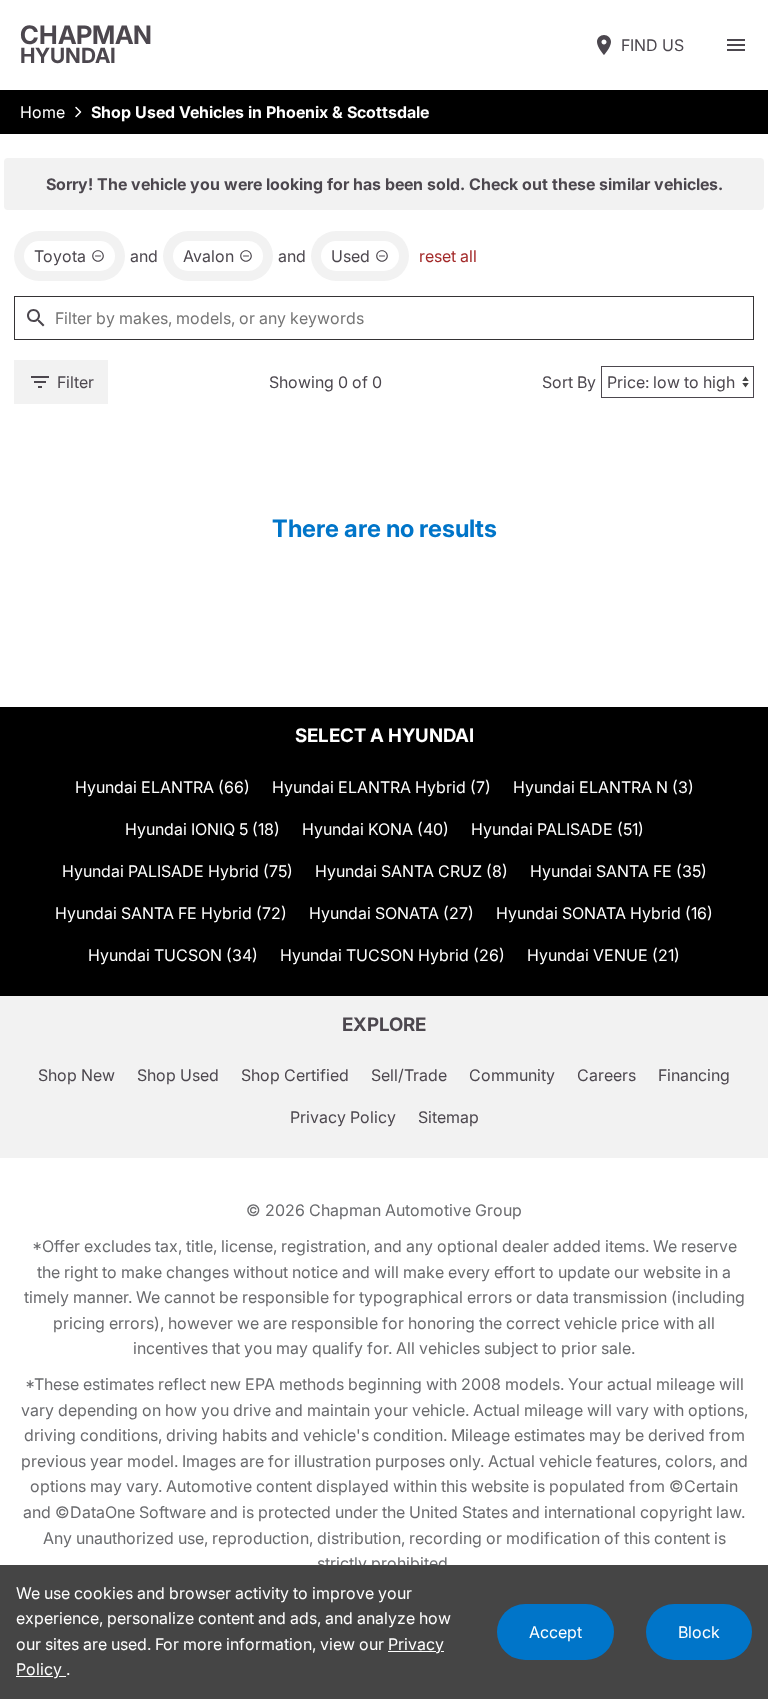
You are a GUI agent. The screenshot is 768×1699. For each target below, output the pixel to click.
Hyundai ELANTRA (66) (162, 787)
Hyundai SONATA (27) (391, 913)
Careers (606, 1075)
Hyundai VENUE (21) (603, 955)
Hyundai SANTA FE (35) (618, 871)
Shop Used (178, 1075)
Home (42, 112)
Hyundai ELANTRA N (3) (603, 787)
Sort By (569, 382)
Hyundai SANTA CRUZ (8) (411, 871)
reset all (448, 256)
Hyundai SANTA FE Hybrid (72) (171, 913)
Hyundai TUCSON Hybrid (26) (392, 955)
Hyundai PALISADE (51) (557, 829)
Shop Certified (295, 1075)
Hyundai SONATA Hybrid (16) (604, 913)
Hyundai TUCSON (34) (173, 955)
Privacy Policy (343, 1117)
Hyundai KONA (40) (375, 829)
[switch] (736, 45)
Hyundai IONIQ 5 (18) (202, 829)
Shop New (76, 1075)
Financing (694, 1075)
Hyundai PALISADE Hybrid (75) (177, 871)
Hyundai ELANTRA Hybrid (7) (381, 787)
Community (512, 1075)
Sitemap (448, 1117)
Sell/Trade (409, 1075)
